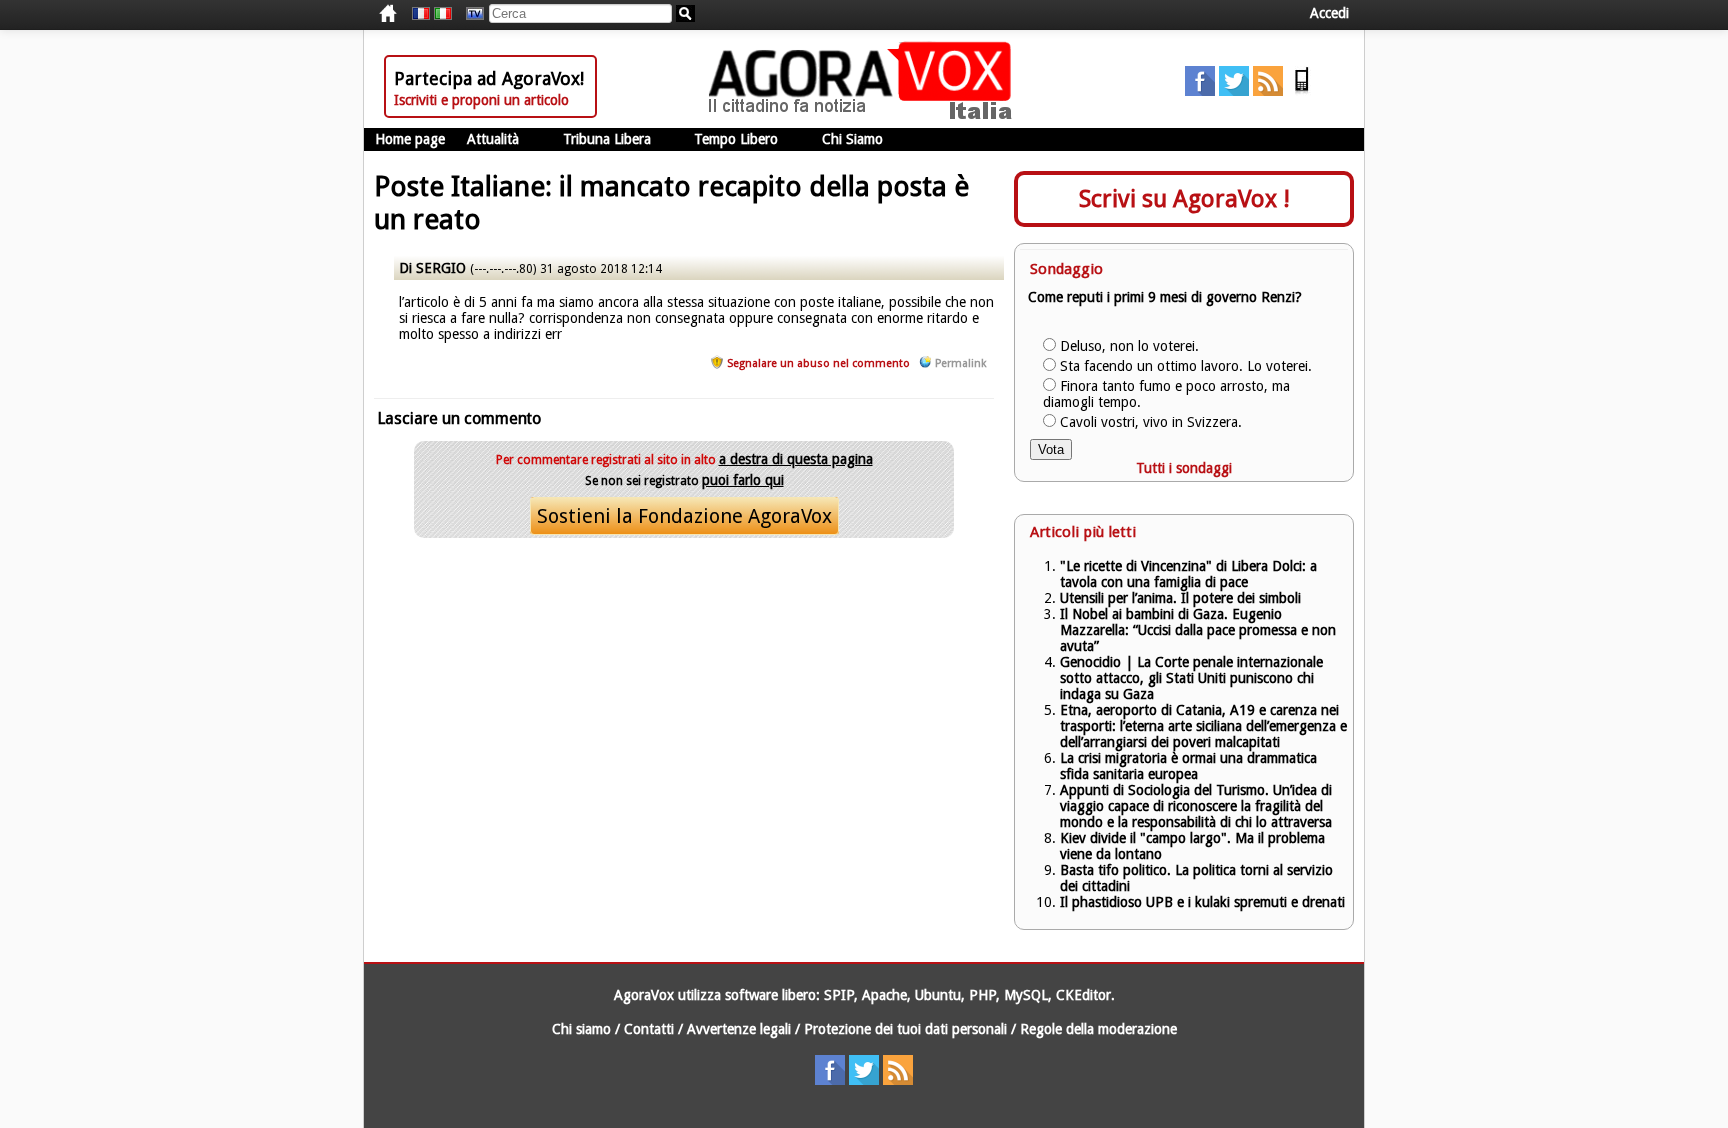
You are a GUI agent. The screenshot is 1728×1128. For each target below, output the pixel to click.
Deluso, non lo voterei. (1129, 346)
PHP (982, 995)
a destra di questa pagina (796, 459)
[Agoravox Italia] (443, 14)
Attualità (493, 139)
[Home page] (865, 115)
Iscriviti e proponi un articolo (481, 100)
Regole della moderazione (1098, 1029)
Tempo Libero (736, 139)
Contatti (649, 1029)
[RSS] (1268, 91)
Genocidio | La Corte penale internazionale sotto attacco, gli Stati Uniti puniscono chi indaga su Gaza (1191, 678)
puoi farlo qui (743, 480)
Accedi (1329, 13)
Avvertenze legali (739, 1029)
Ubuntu (938, 995)
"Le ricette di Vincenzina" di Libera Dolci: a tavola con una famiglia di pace (1188, 574)
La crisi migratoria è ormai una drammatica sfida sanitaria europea (1188, 766)
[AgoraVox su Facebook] (1200, 91)
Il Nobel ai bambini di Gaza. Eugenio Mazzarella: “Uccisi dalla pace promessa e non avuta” (1198, 630)
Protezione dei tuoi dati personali (905, 1029)
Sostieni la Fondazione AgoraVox (684, 516)
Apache (884, 995)
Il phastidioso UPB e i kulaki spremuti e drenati (1202, 902)
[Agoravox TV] (470, 14)
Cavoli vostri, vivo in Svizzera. (1151, 422)
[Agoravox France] (421, 14)
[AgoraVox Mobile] (1302, 91)
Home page (410, 139)
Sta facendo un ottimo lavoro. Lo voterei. (1186, 366)
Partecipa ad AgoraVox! (489, 78)
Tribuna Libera (607, 139)
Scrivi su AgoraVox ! (1184, 199)
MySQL (1026, 995)
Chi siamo (581, 1029)
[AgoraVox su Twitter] (1234, 91)
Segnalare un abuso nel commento (818, 363)
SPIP (839, 995)
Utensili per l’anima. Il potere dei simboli (1180, 598)
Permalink (960, 363)
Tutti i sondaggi (1184, 468)
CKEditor (1083, 995)
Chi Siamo (852, 139)
